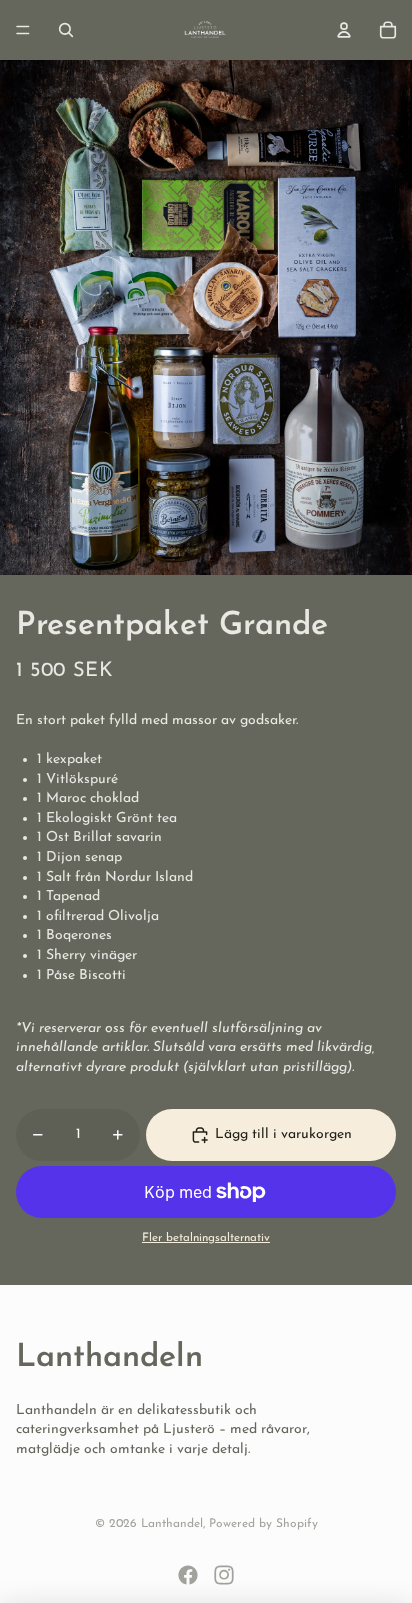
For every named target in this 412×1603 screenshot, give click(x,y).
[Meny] (23, 30)
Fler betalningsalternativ (206, 1238)
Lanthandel (172, 1524)
